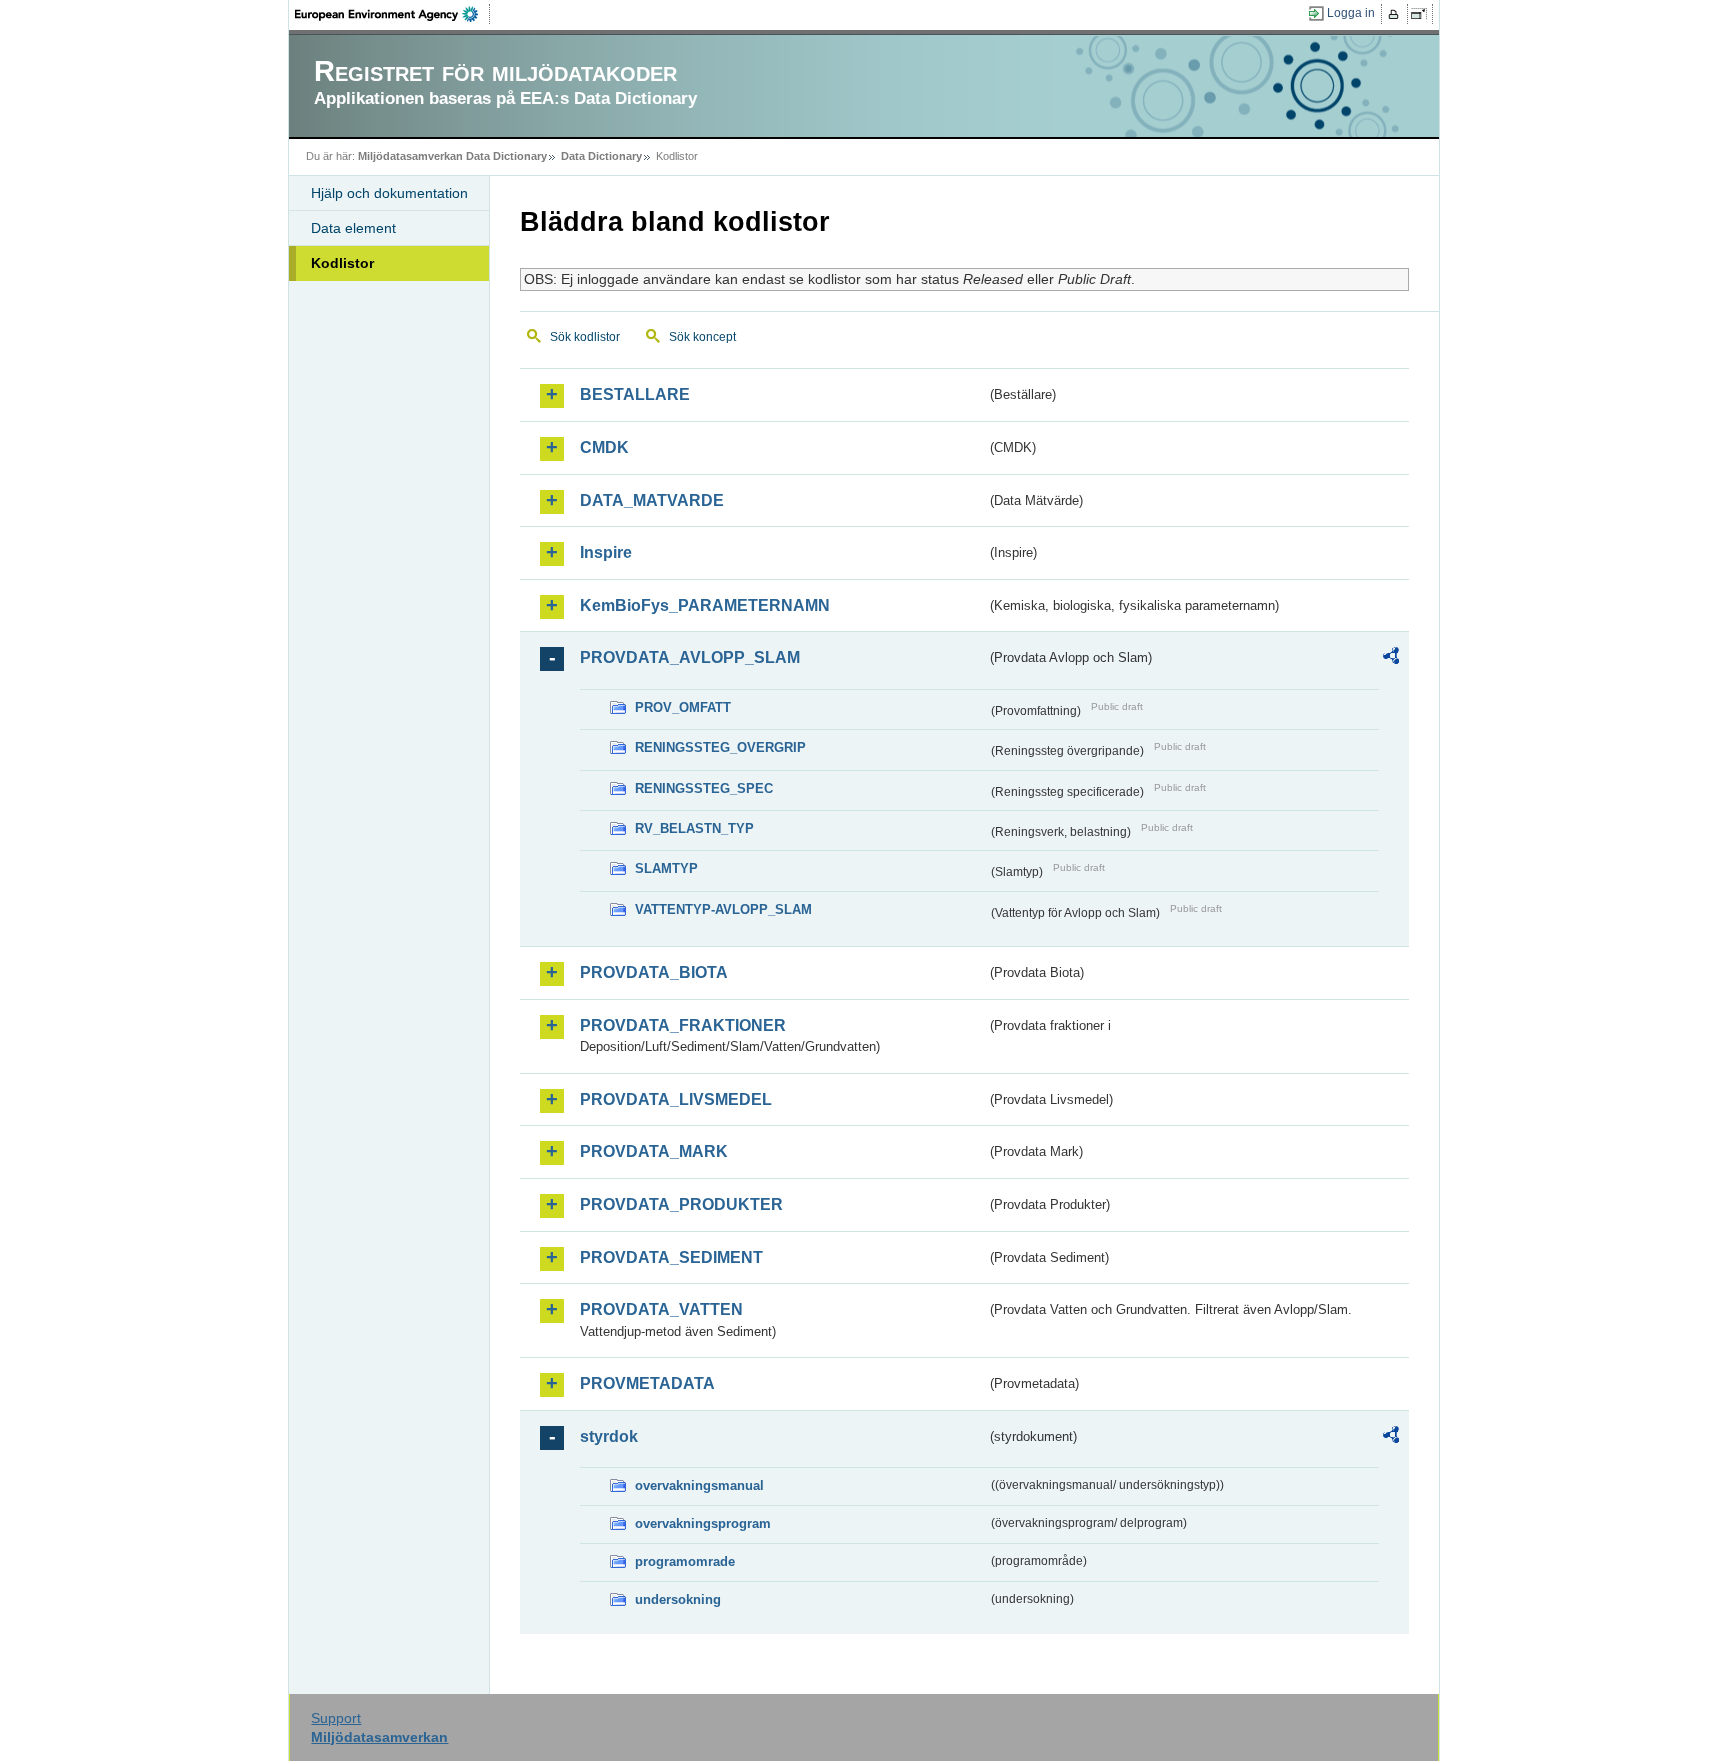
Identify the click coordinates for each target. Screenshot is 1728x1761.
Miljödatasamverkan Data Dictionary (452, 156)
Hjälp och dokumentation (389, 193)
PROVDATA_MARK (654, 1151)
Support (336, 1718)
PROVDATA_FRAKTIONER (683, 1025)
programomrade (685, 1561)
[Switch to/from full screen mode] (1422, 14)
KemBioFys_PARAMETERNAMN (705, 605)
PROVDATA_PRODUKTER (681, 1204)
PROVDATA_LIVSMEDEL (676, 1099)
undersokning (678, 1599)
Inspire (606, 552)
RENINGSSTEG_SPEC (704, 788)
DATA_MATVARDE (652, 500)
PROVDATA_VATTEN (661, 1309)
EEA (393, 14)
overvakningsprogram (703, 1523)
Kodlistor (342, 263)
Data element (353, 228)
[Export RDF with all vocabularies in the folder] (1391, 659)
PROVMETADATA (647, 1383)
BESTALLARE (635, 394)
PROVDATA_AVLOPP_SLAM (690, 657)
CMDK (604, 447)
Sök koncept (702, 337)
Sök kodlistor (585, 337)
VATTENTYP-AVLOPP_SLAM (723, 909)
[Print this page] (1396, 14)
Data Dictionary (601, 156)
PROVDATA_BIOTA (654, 972)
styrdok (609, 1436)
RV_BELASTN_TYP (694, 828)
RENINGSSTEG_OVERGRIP (720, 747)
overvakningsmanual (699, 1485)
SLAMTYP (666, 868)
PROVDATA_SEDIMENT (671, 1257)
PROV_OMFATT (683, 707)
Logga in (1351, 13)
